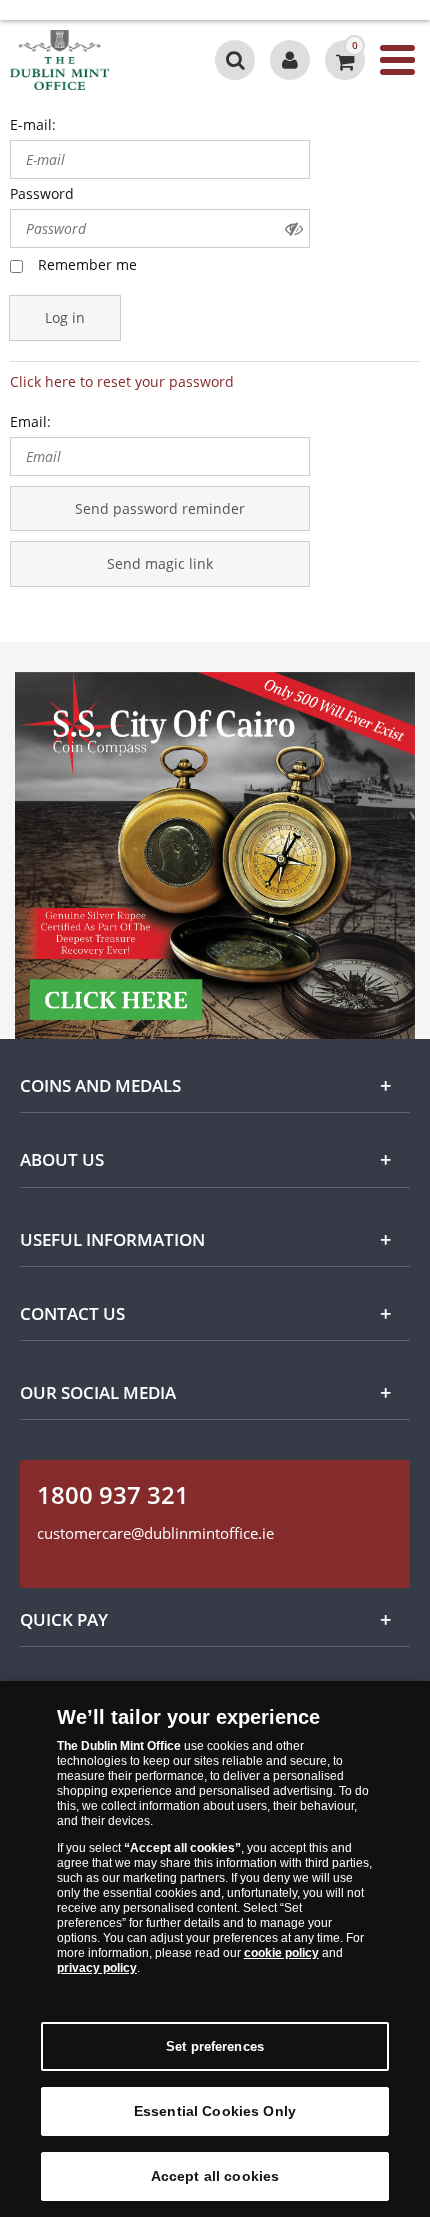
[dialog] (215, 1949)
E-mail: (33, 124)
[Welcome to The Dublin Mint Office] (290, 60)
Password (42, 193)
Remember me (87, 264)
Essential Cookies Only (215, 2111)
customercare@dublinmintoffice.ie (155, 1533)
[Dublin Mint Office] (92, 60)
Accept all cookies (215, 2176)
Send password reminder (160, 508)
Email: (30, 421)
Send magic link (160, 563)
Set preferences (215, 2046)
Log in (65, 317)
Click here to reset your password (122, 381)
